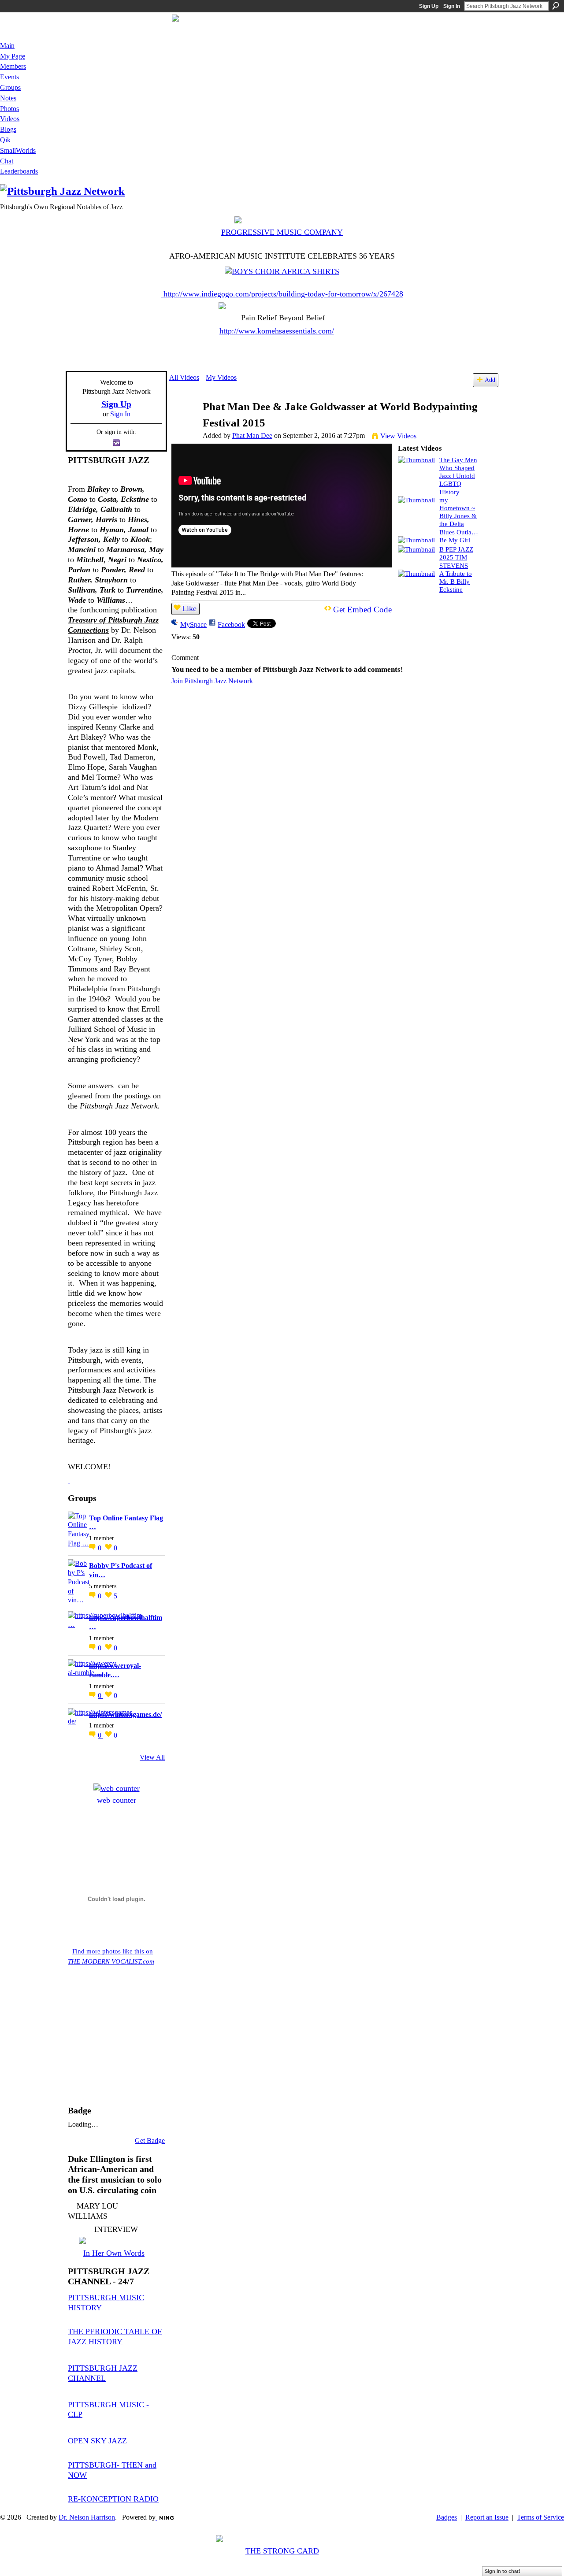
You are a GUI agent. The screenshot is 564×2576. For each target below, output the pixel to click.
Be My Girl (455, 540)
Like (189, 608)
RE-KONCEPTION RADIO (113, 2499)
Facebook (231, 625)
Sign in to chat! (503, 2571)
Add (490, 380)
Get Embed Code (362, 610)
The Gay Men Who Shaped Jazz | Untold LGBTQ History (458, 476)
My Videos (221, 377)
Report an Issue (487, 2517)
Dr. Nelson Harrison (87, 2517)
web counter (117, 1800)
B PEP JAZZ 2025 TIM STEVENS (456, 557)
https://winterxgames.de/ (125, 1714)
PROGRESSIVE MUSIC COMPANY (282, 232)
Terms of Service (540, 2517)
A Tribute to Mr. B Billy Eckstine (456, 581)
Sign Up (429, 6)
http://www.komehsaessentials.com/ (277, 331)
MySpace (193, 625)
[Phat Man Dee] (186, 424)
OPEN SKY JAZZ (97, 2441)
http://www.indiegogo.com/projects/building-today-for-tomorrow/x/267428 (283, 294)
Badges (447, 2517)
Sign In (452, 6)
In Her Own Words (114, 2253)
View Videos (398, 436)
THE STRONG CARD (282, 2551)
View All (152, 1757)
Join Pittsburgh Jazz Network (212, 681)
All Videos (184, 377)
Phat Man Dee (252, 436)
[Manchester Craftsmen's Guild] (69, 1480)
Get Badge (150, 2140)
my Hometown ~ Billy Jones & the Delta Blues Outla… (459, 516)
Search (556, 6)
